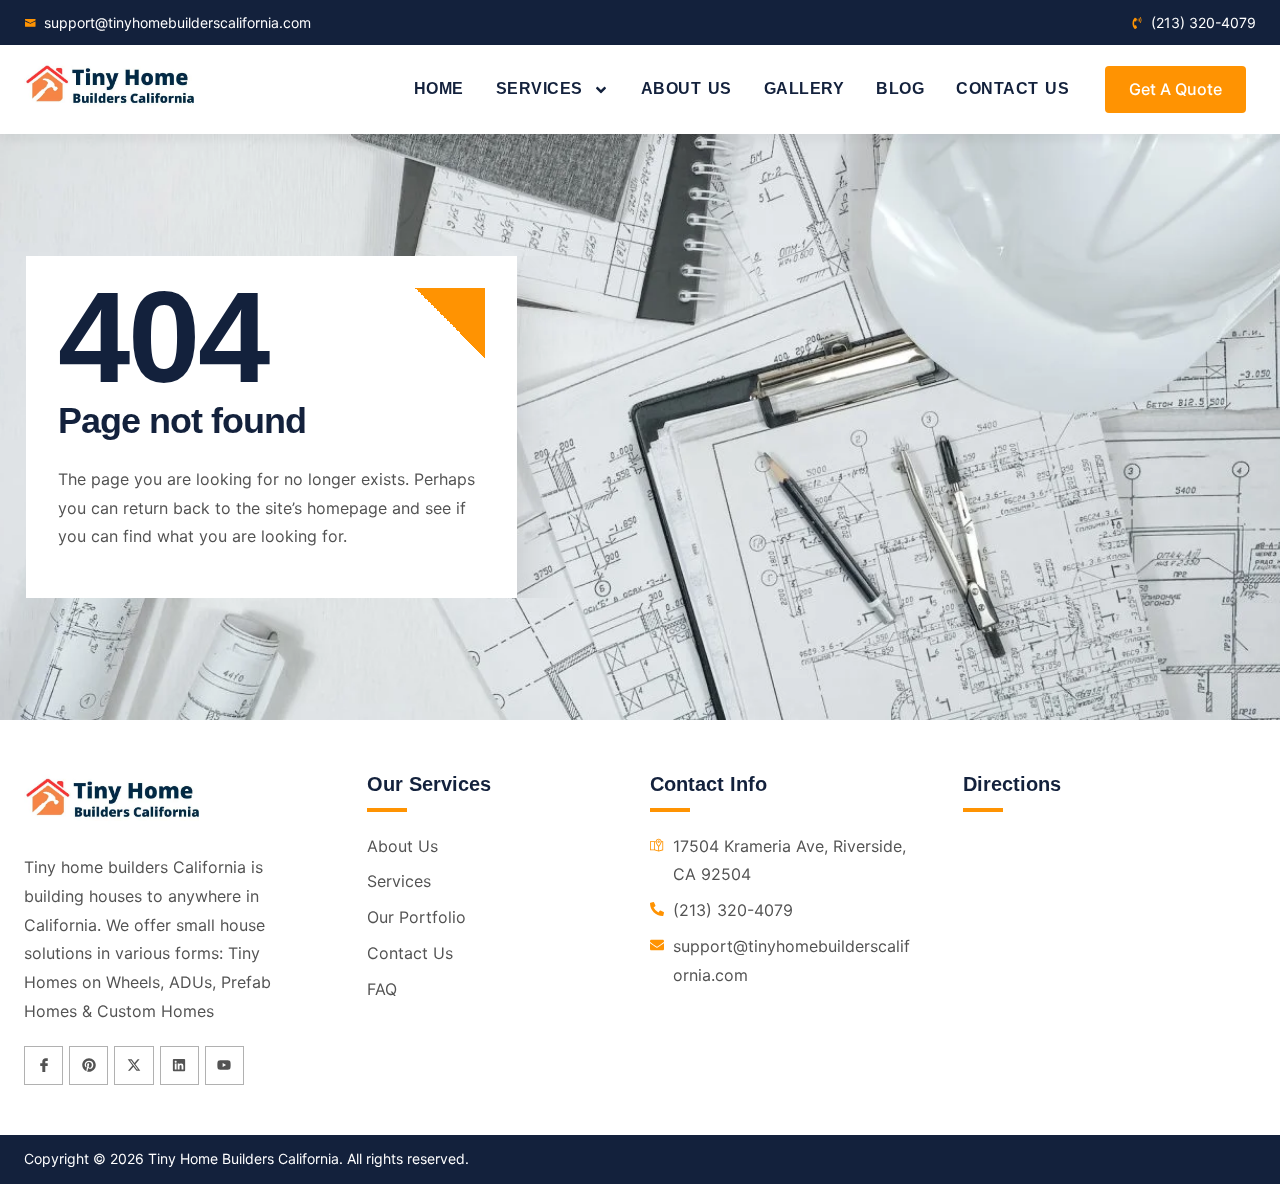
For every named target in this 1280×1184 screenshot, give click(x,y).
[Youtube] (224, 1065)
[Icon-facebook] (43, 1065)
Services (539, 88)
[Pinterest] (88, 1065)
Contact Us (1012, 88)
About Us (686, 88)
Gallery (804, 88)
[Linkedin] (179, 1065)
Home (439, 88)
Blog (900, 88)
